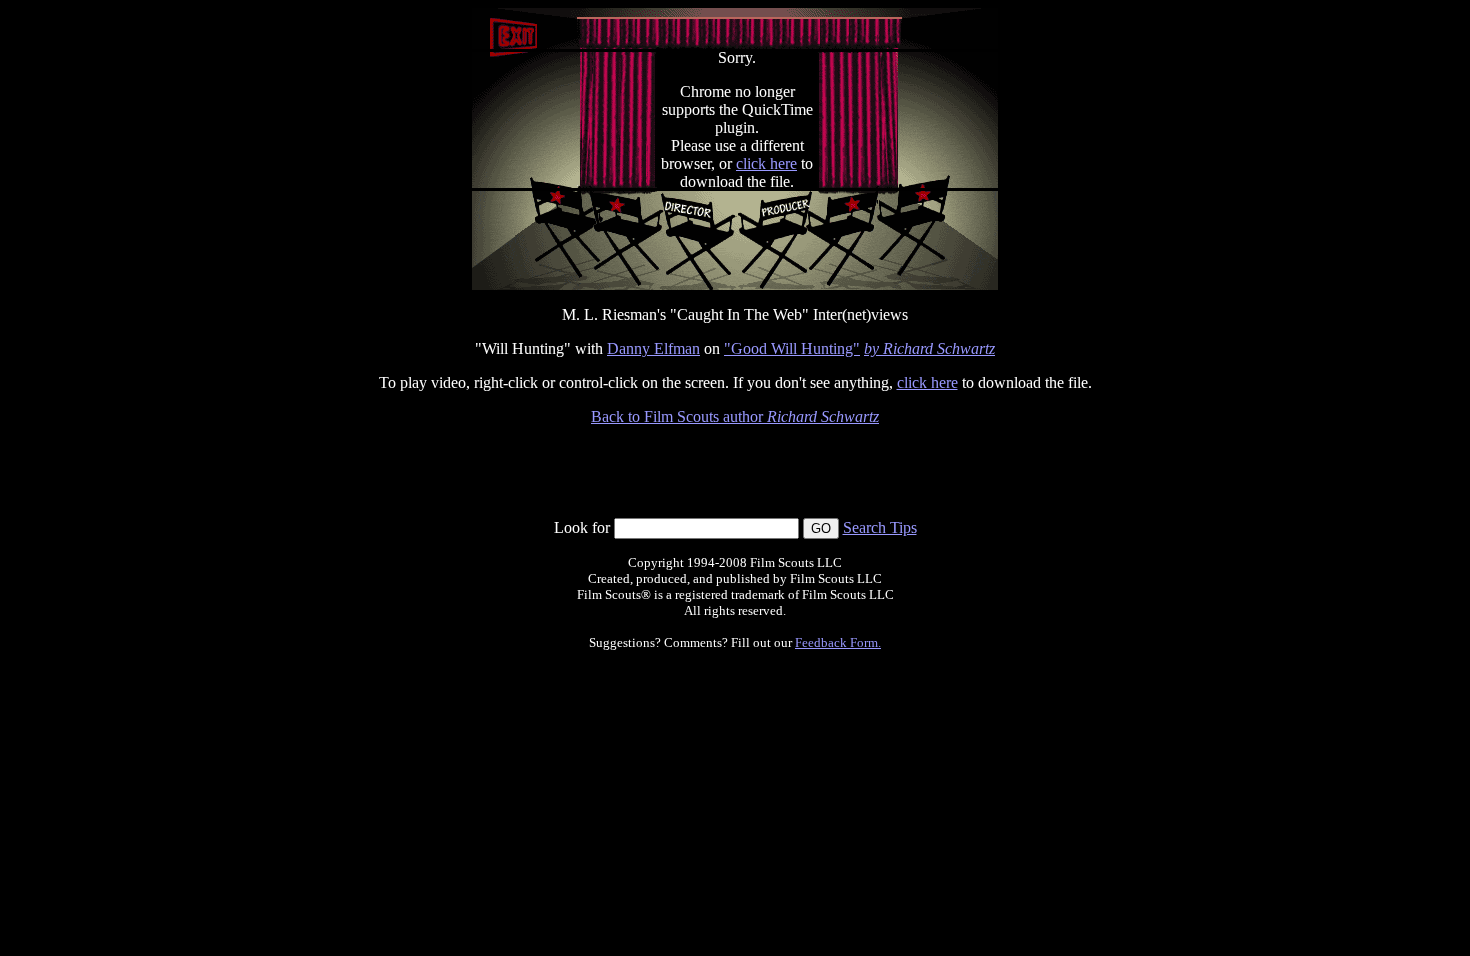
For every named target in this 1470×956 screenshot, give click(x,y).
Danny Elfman (653, 348)
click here (766, 163)
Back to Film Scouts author (735, 416)
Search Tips (880, 527)
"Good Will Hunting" (792, 348)
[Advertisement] (735, 472)
